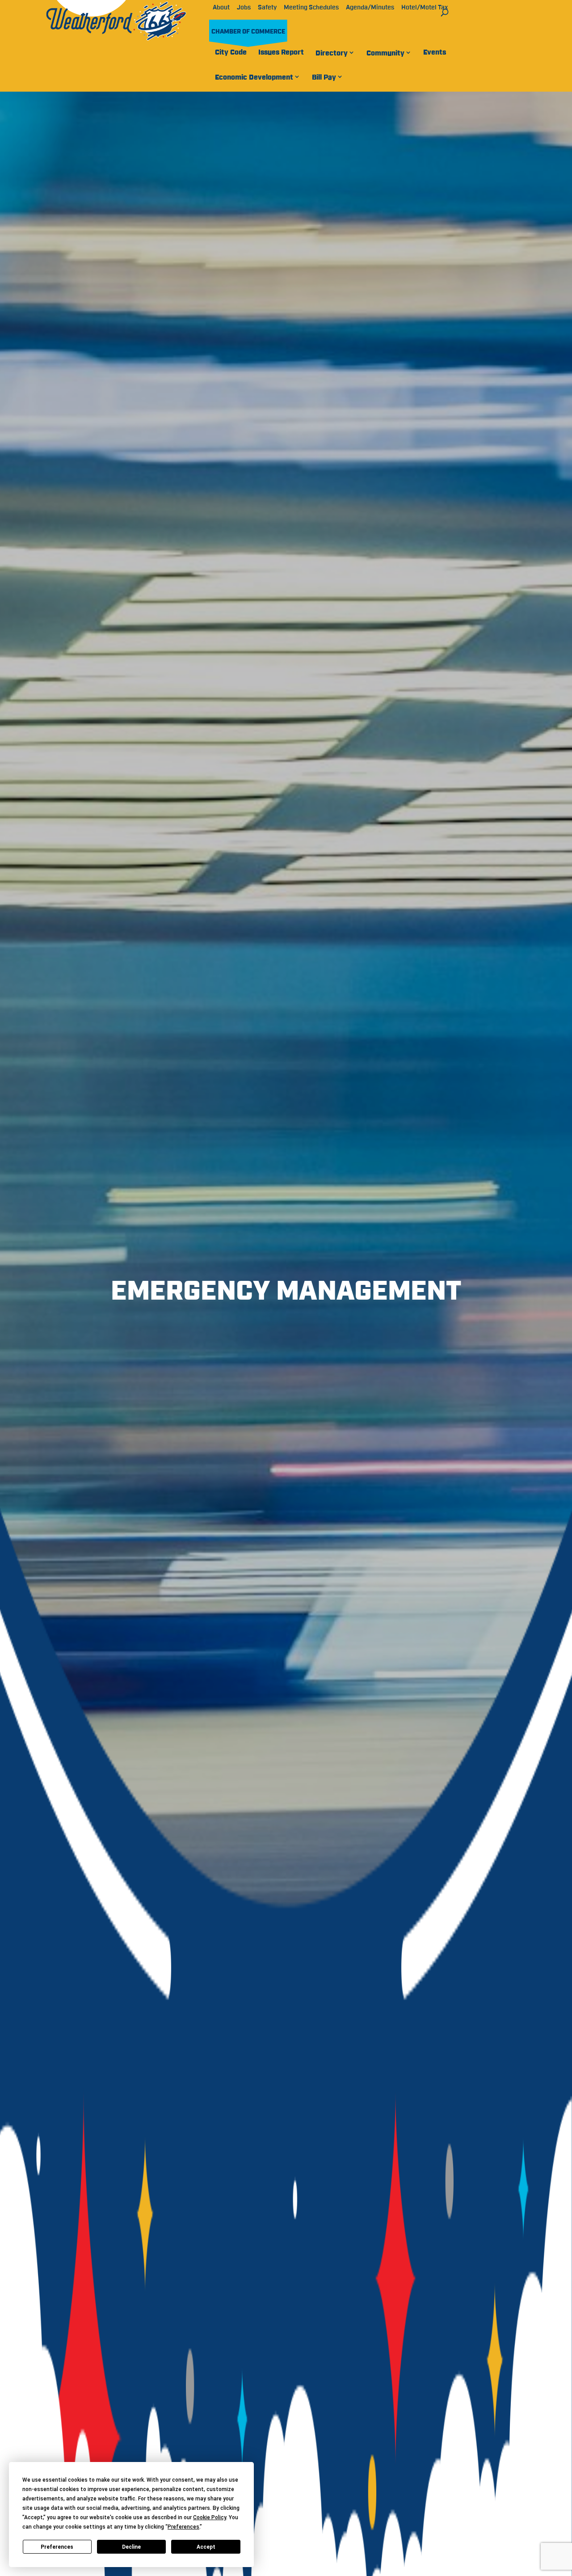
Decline (131, 2547)
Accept (206, 2547)
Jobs (244, 8)
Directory (332, 53)
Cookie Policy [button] (210, 2517)
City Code (231, 52)
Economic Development (254, 77)
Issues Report (281, 52)
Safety (267, 8)
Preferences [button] (183, 2527)
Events (435, 52)
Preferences (57, 2547)
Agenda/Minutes (370, 8)
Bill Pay (324, 77)
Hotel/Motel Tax (425, 8)
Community (385, 53)
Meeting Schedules (311, 8)
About (221, 8)
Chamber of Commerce (248, 32)
